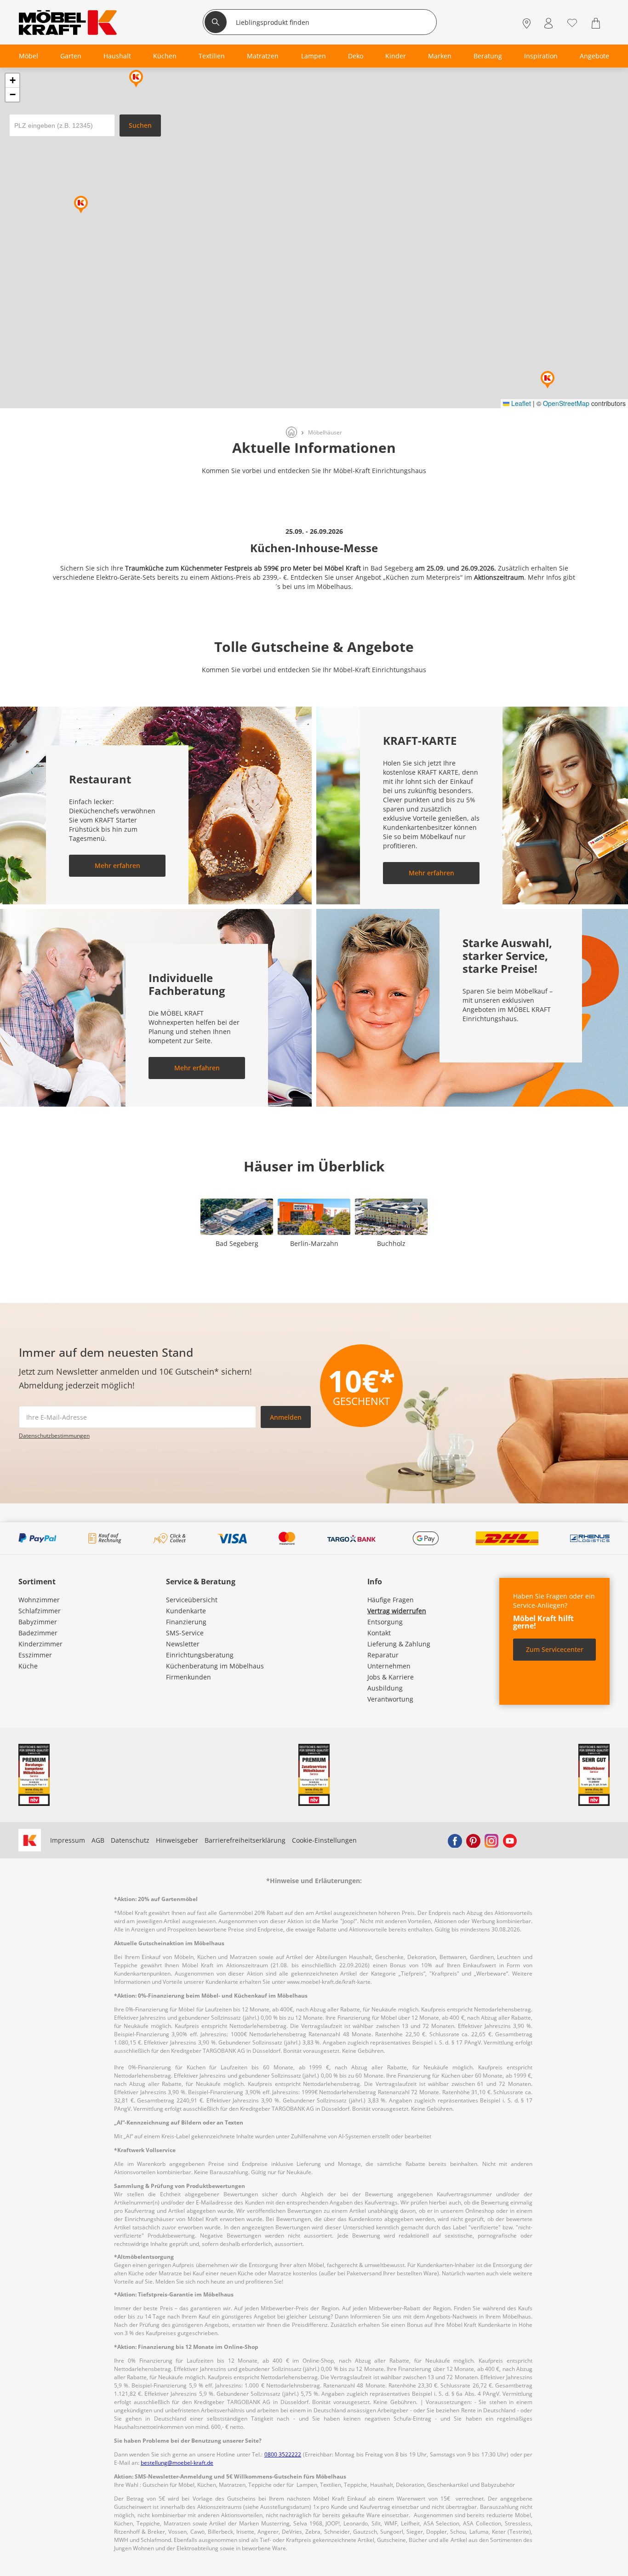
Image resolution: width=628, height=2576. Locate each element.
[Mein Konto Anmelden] (548, 23)
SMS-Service (185, 1633)
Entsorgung (385, 1622)
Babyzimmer (38, 1622)
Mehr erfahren (117, 865)
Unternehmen (389, 1666)
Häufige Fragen (391, 1600)
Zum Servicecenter (555, 1649)
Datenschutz (130, 1840)
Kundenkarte (186, 1611)
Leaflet (520, 403)
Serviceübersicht (192, 1600)
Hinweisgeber (177, 1840)
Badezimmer (38, 1633)
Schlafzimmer (40, 1611)
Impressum (68, 1840)
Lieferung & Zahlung (399, 1644)
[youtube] (510, 1840)
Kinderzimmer (40, 1644)
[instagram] (491, 1840)
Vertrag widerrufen (397, 1611)
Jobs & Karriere (391, 1677)
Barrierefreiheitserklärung (245, 1840)
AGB (98, 1840)
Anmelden (286, 1417)
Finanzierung (186, 1622)
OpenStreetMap (566, 403)
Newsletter (183, 1644)
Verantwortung (390, 1699)
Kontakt (379, 1633)
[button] (136, 79)
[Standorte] (527, 23)
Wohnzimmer (39, 1600)
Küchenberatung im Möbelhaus (215, 1666)
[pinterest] (473, 1840)
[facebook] (455, 1840)
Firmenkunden (188, 1677)
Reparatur (383, 1655)
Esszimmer (35, 1655)
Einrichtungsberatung (200, 1655)
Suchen (140, 125)
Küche (28, 1666)
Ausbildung (385, 1688)
